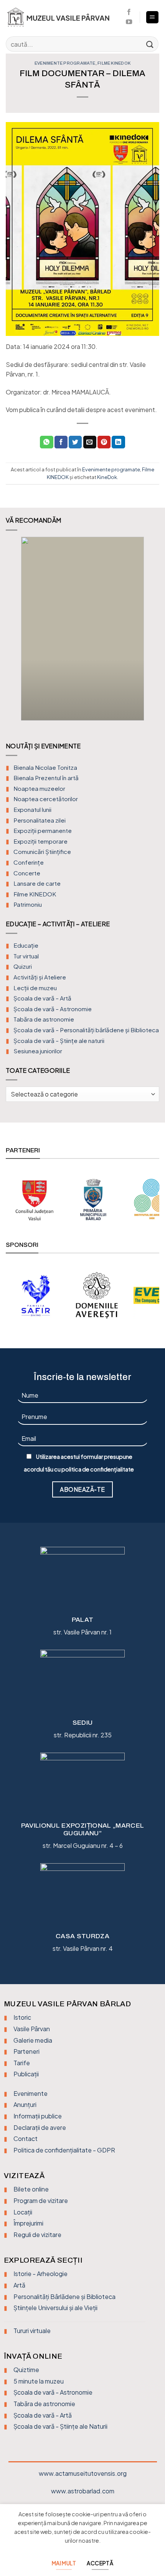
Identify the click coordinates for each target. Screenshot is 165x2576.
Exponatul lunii (32, 809)
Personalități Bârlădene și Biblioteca (64, 2297)
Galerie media (33, 2040)
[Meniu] (153, 17)
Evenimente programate (65, 63)
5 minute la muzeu (39, 2381)
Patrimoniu (28, 904)
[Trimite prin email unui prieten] (90, 442)
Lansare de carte (37, 883)
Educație (26, 945)
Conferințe (29, 862)
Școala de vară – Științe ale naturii (59, 1040)
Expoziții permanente (43, 830)
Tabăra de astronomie (44, 1019)
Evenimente (31, 2093)
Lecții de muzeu (35, 988)
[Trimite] (150, 44)
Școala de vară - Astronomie (53, 2392)
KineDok (107, 477)
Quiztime (26, 2370)
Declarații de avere (40, 2127)
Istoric (22, 2017)
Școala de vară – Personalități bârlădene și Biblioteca (86, 1030)
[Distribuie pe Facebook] (61, 442)
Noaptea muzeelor (39, 788)
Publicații (26, 2074)
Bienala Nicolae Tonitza (45, 767)
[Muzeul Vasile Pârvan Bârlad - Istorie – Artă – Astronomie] (62, 17)
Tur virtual (26, 956)
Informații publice (38, 2116)
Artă (19, 2285)
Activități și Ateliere (40, 977)
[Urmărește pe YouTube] (129, 22)
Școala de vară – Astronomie (53, 1009)
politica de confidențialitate (98, 1469)
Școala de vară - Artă (43, 2415)
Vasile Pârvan (32, 2029)
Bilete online (31, 2189)
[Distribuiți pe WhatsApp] (46, 442)
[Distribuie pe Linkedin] (118, 442)
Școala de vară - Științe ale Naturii (60, 2426)
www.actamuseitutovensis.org (83, 2473)
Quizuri (23, 966)
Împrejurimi (28, 2223)
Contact (26, 2139)
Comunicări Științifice (42, 851)
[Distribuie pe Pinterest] (104, 442)
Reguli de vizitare (37, 2235)
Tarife (22, 2063)
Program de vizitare (41, 2200)
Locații (23, 2212)
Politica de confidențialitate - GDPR (64, 2150)
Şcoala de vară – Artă (42, 998)
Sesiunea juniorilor (38, 1051)
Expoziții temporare (40, 841)
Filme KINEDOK (114, 63)
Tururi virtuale (32, 2331)
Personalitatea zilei (40, 820)
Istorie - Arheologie (40, 2274)
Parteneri (26, 2051)
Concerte (27, 873)
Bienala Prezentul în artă (46, 778)
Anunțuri (25, 2104)
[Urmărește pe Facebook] (129, 12)
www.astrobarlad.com (83, 2491)
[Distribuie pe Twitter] (75, 442)
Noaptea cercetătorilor (46, 799)
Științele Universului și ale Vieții (55, 2308)
